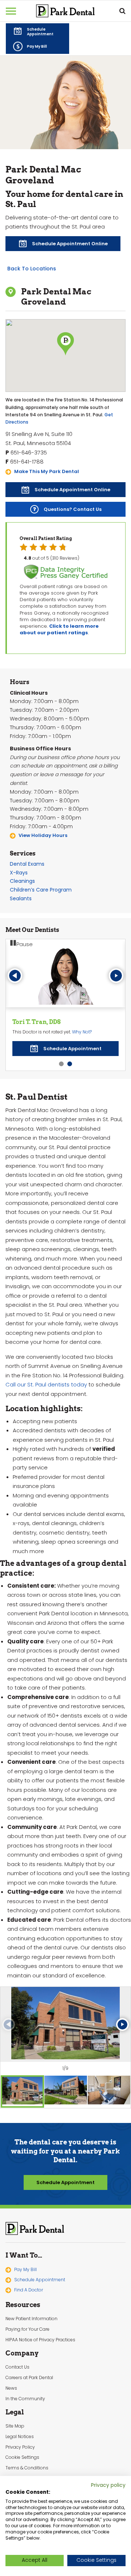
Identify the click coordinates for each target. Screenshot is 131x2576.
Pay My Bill (25, 2270)
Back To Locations (32, 269)
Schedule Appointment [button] (65, 2182)
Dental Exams (27, 864)
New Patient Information (31, 2319)
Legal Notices (20, 2437)
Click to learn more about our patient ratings (59, 629)
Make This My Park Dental (47, 471)
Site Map (15, 2426)
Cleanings (22, 881)
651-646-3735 (29, 453)
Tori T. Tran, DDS (37, 1022)
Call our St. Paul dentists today (46, 1384)
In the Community (25, 2399)
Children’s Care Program (41, 890)
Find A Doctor (29, 2290)
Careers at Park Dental (29, 2378)
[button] (37, 31)
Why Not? (82, 1032)
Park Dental (35, 2228)
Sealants (21, 898)
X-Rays (19, 873)
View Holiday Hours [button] (43, 835)
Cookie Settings (22, 2457)
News (11, 2388)
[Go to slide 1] (61, 1064)
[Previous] (15, 976)
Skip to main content (47, 6)
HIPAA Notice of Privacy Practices (40, 2340)
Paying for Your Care (27, 2329)
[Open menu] (11, 11)
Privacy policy (108, 2485)
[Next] (116, 976)
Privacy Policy (20, 2447)
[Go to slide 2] (70, 1064)
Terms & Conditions (27, 2468)
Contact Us (17, 2367)
